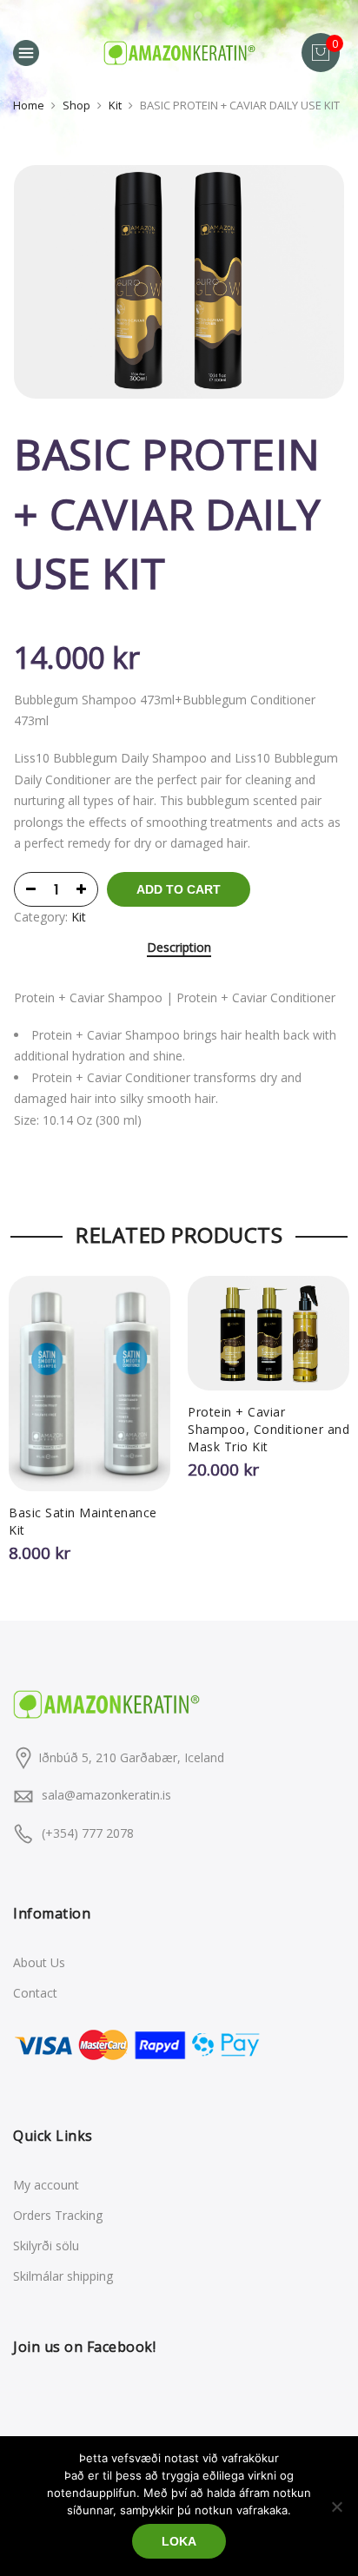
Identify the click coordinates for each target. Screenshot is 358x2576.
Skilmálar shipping (63, 2276)
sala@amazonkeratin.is (106, 1795)
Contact (35, 1993)
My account (46, 2185)
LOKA (179, 2541)
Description (179, 948)
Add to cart (179, 889)
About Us (39, 1962)
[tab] (179, 949)
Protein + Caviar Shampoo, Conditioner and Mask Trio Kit (268, 1429)
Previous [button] (30, 1410)
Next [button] (328, 1410)
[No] (336, 2507)
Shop (76, 105)
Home (29, 105)
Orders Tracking (58, 2215)
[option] (179, 282)
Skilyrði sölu (46, 2246)
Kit (115, 105)
